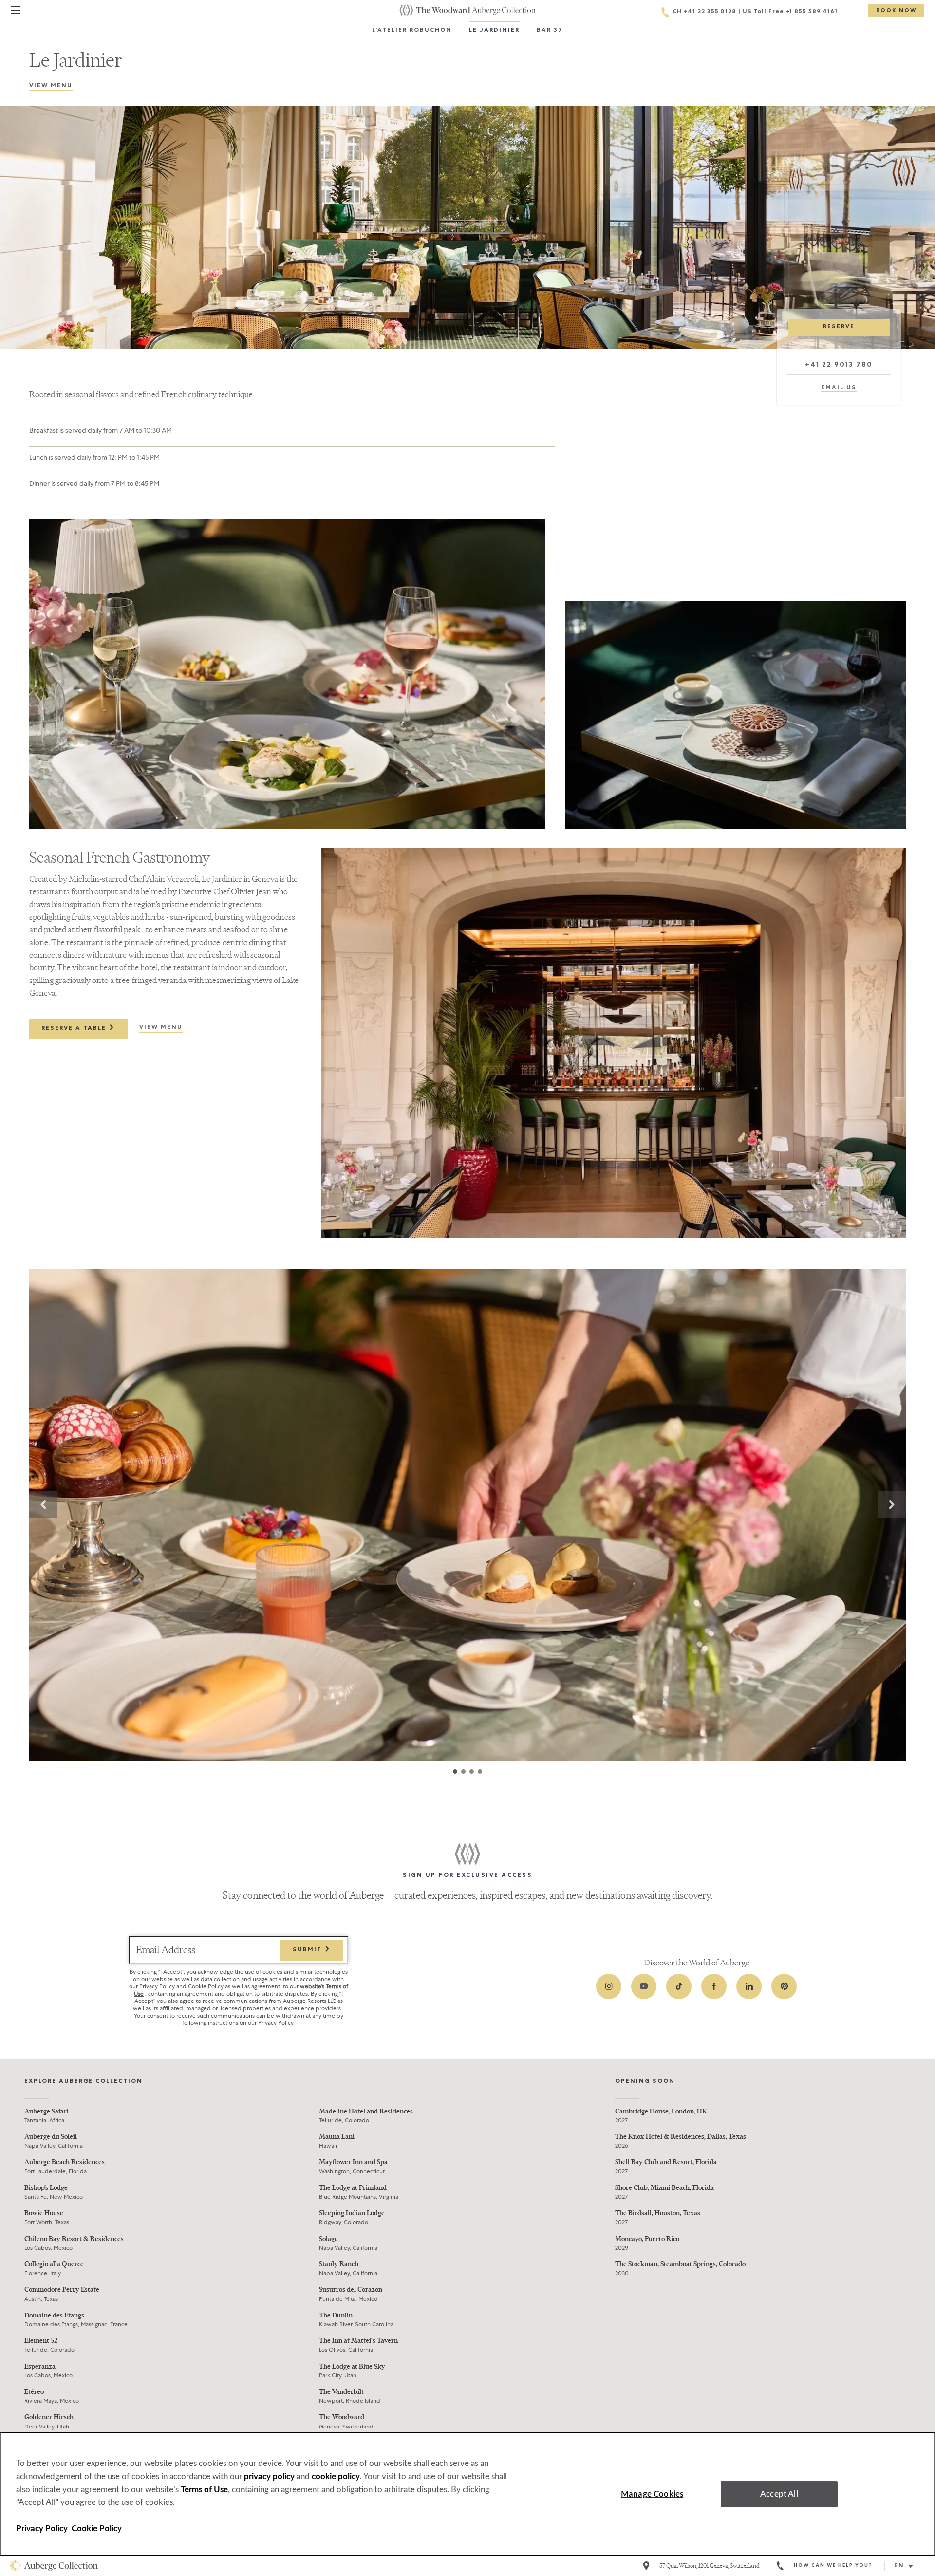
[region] (467, 2494)
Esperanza (40, 2366)
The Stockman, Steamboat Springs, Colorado (680, 2264)
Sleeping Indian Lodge (352, 2213)
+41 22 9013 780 (839, 365)
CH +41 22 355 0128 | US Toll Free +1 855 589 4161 (755, 12)
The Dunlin (336, 2315)
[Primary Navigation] (16, 12)
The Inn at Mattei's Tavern (358, 2341)
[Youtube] (644, 1986)
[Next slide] (892, 1504)
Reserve (839, 327)
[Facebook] (714, 1986)
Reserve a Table (75, 1029)
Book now (896, 11)
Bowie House (44, 2213)
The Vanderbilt (341, 2392)
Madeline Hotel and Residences (366, 2111)
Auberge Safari (47, 2111)
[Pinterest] (784, 1986)
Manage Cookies (652, 2494)
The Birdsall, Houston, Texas (658, 2213)
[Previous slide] (43, 1504)
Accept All (779, 2494)
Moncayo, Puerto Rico (647, 2239)
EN (899, 2566)
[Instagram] (609, 1986)
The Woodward (342, 2417)
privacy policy (269, 2476)
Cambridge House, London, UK (661, 2111)
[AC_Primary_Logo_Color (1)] (54, 2566)
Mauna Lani (337, 2137)
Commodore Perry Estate (62, 2289)
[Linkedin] (749, 1986)
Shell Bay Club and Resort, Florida (666, 2162)
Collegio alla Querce (54, 2264)
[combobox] (907, 2566)
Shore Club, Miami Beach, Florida (664, 2188)
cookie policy (336, 2476)
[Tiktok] (679, 1986)
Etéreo (34, 2392)
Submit (309, 1950)
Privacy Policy (157, 1986)
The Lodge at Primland (353, 2188)
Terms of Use (204, 2490)
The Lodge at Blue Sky (352, 2366)
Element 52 (41, 2341)
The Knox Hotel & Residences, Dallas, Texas (681, 2137)
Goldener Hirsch (49, 2417)
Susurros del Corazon (351, 2289)
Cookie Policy (206, 1986)
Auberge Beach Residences (65, 2162)
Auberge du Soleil (51, 2137)
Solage (328, 2239)
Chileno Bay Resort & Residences (74, 2239)
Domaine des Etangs (54, 2315)
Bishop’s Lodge (46, 2188)
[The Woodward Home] (467, 10)
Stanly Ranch (339, 2264)
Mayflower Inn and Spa (353, 2162)
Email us (839, 388)
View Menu (51, 86)
